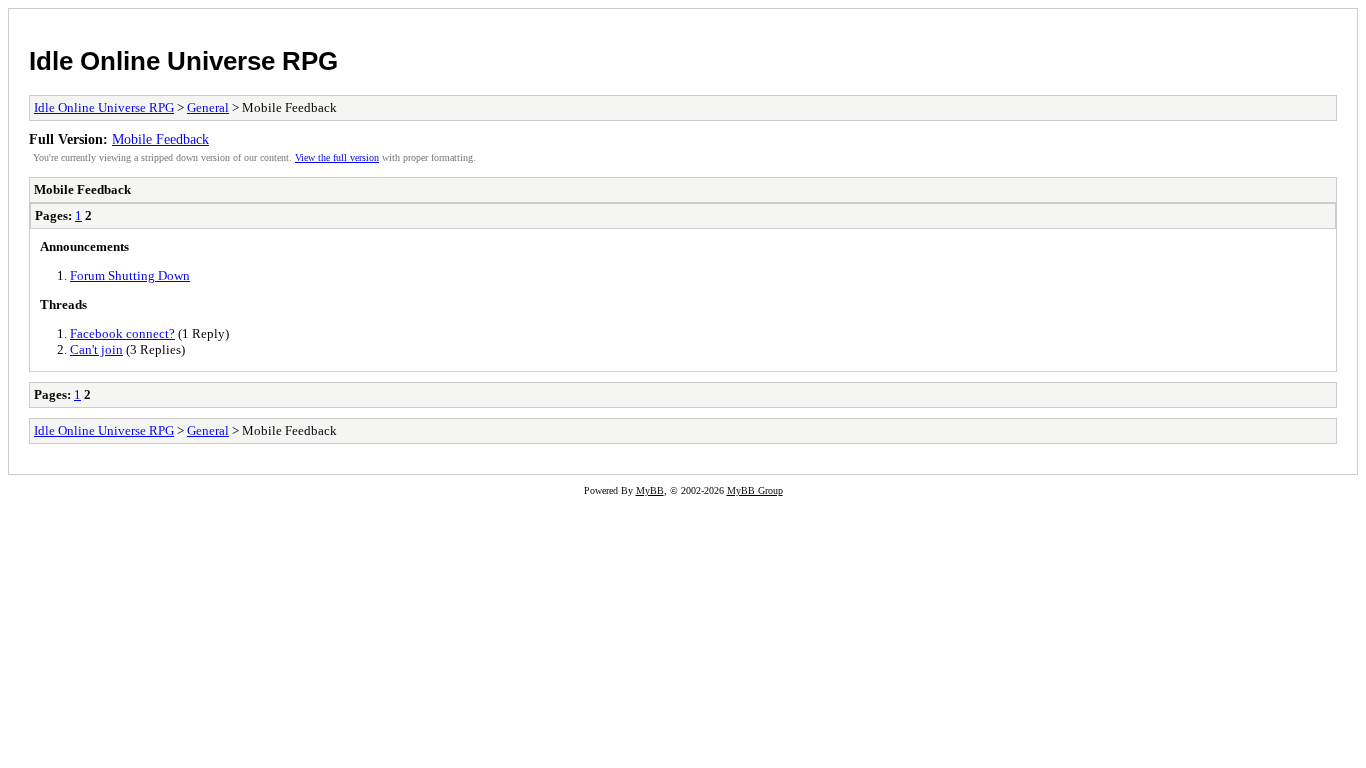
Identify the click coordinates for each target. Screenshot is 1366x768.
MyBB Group (755, 490)
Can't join (96, 349)
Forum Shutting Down (130, 275)
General (208, 107)
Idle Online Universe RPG (183, 61)
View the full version (337, 157)
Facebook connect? (122, 333)
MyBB (650, 490)
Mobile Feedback (160, 139)
